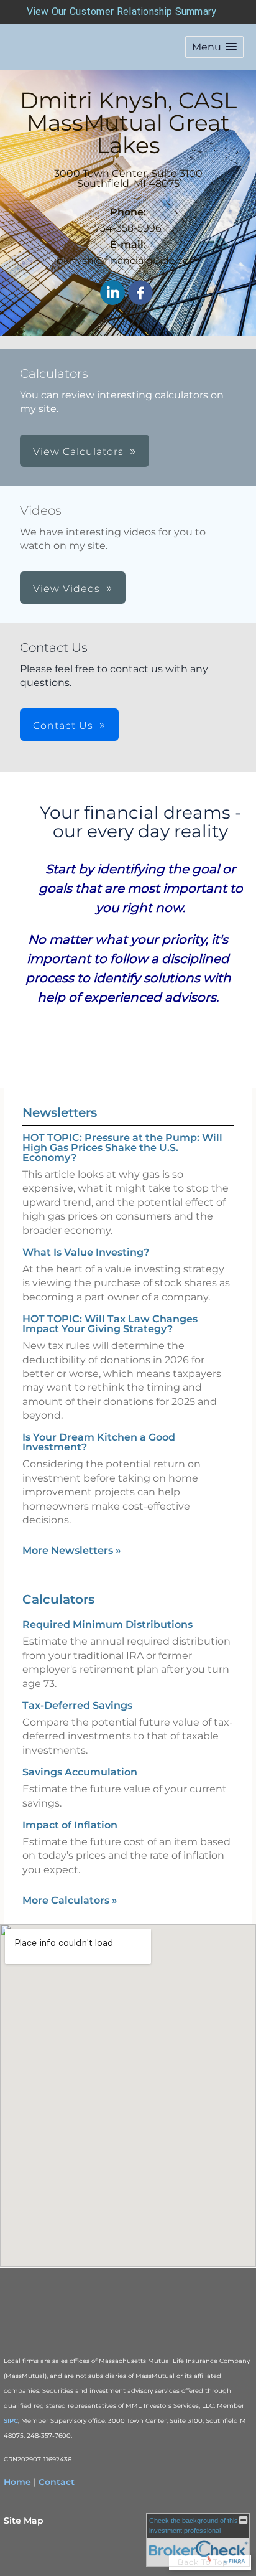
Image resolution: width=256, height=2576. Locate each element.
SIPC (11, 2421)
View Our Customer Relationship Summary (121, 12)
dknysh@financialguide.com (128, 261)
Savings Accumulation (80, 1772)
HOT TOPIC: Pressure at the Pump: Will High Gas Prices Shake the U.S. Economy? (122, 1148)
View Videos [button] (66, 589)
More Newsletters (72, 1550)
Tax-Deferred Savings (77, 1705)
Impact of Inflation (70, 1825)
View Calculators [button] (78, 452)
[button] (214, 47)
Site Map (24, 2521)
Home (17, 2482)
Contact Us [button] (63, 726)
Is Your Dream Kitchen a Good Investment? (99, 1442)
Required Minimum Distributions (107, 1624)
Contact (57, 2482)
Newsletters (60, 1112)
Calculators (58, 1599)
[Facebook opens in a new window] (140, 294)
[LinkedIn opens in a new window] (112, 294)
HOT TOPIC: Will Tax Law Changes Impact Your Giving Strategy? (110, 1324)
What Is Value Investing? (86, 1252)
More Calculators (70, 1900)
